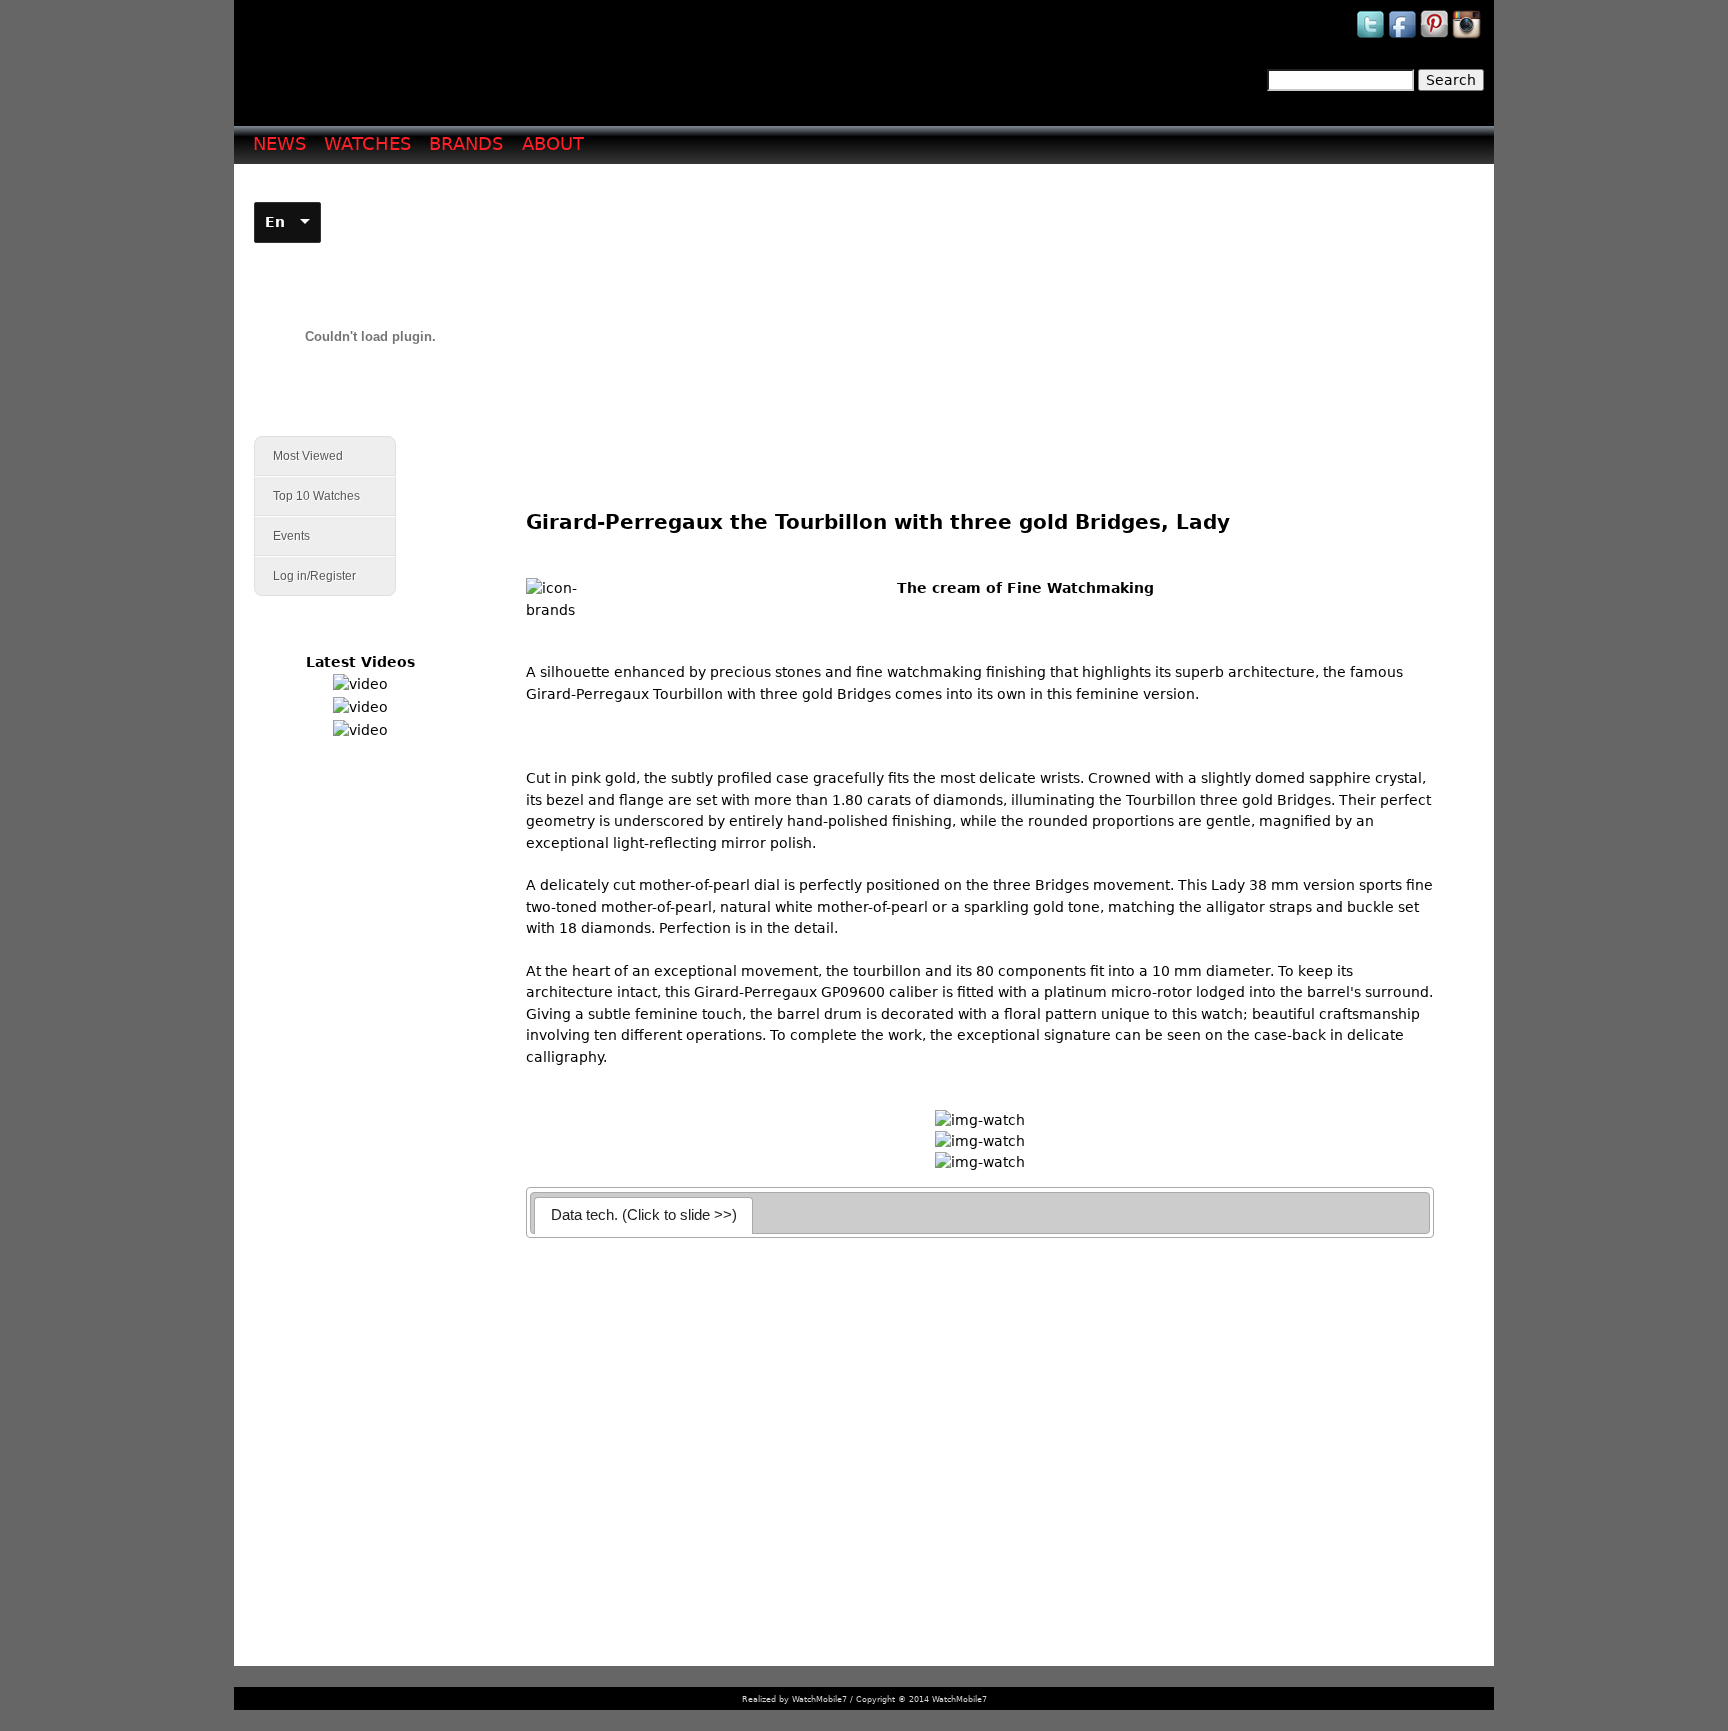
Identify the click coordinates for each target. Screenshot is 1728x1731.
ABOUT (553, 143)
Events (282, 536)
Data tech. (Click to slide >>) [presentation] (644, 1214)
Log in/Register (314, 576)
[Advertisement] (987, 321)
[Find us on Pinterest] (1436, 37)
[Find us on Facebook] (1404, 37)
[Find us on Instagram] (1468, 37)
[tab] (643, 1215)
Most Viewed (308, 456)
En (275, 222)
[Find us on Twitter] (1372, 37)
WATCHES (367, 143)
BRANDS (466, 143)
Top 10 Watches (316, 496)
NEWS (279, 143)
